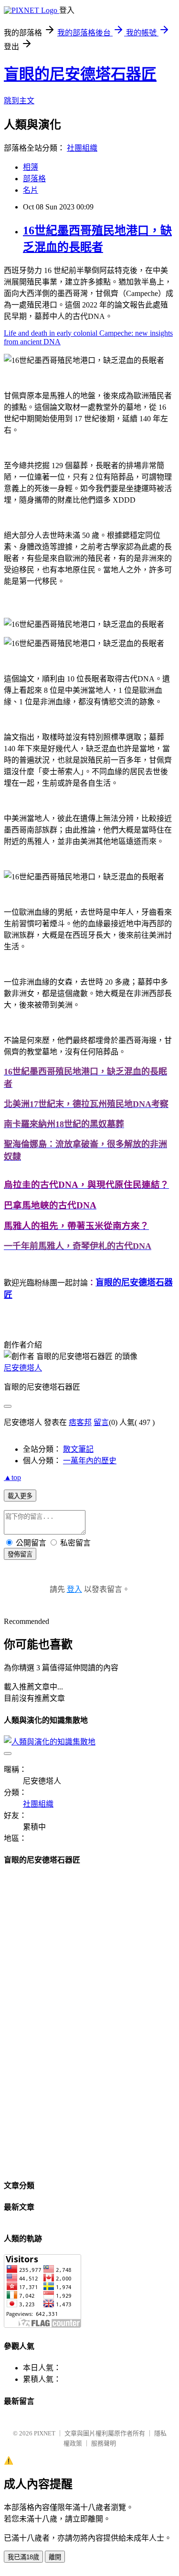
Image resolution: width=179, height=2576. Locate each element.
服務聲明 (104, 2443)
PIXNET (45, 2433)
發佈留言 (20, 1554)
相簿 (31, 167)
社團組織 (82, 148)
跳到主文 (19, 101)
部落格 (34, 179)
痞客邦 (80, 1422)
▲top (12, 1477)
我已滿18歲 (23, 2557)
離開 (55, 2557)
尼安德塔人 (23, 1368)
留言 (101, 1422)
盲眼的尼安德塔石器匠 (80, 74)
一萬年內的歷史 (90, 1461)
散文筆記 (78, 1449)
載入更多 (20, 1496)
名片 (31, 190)
